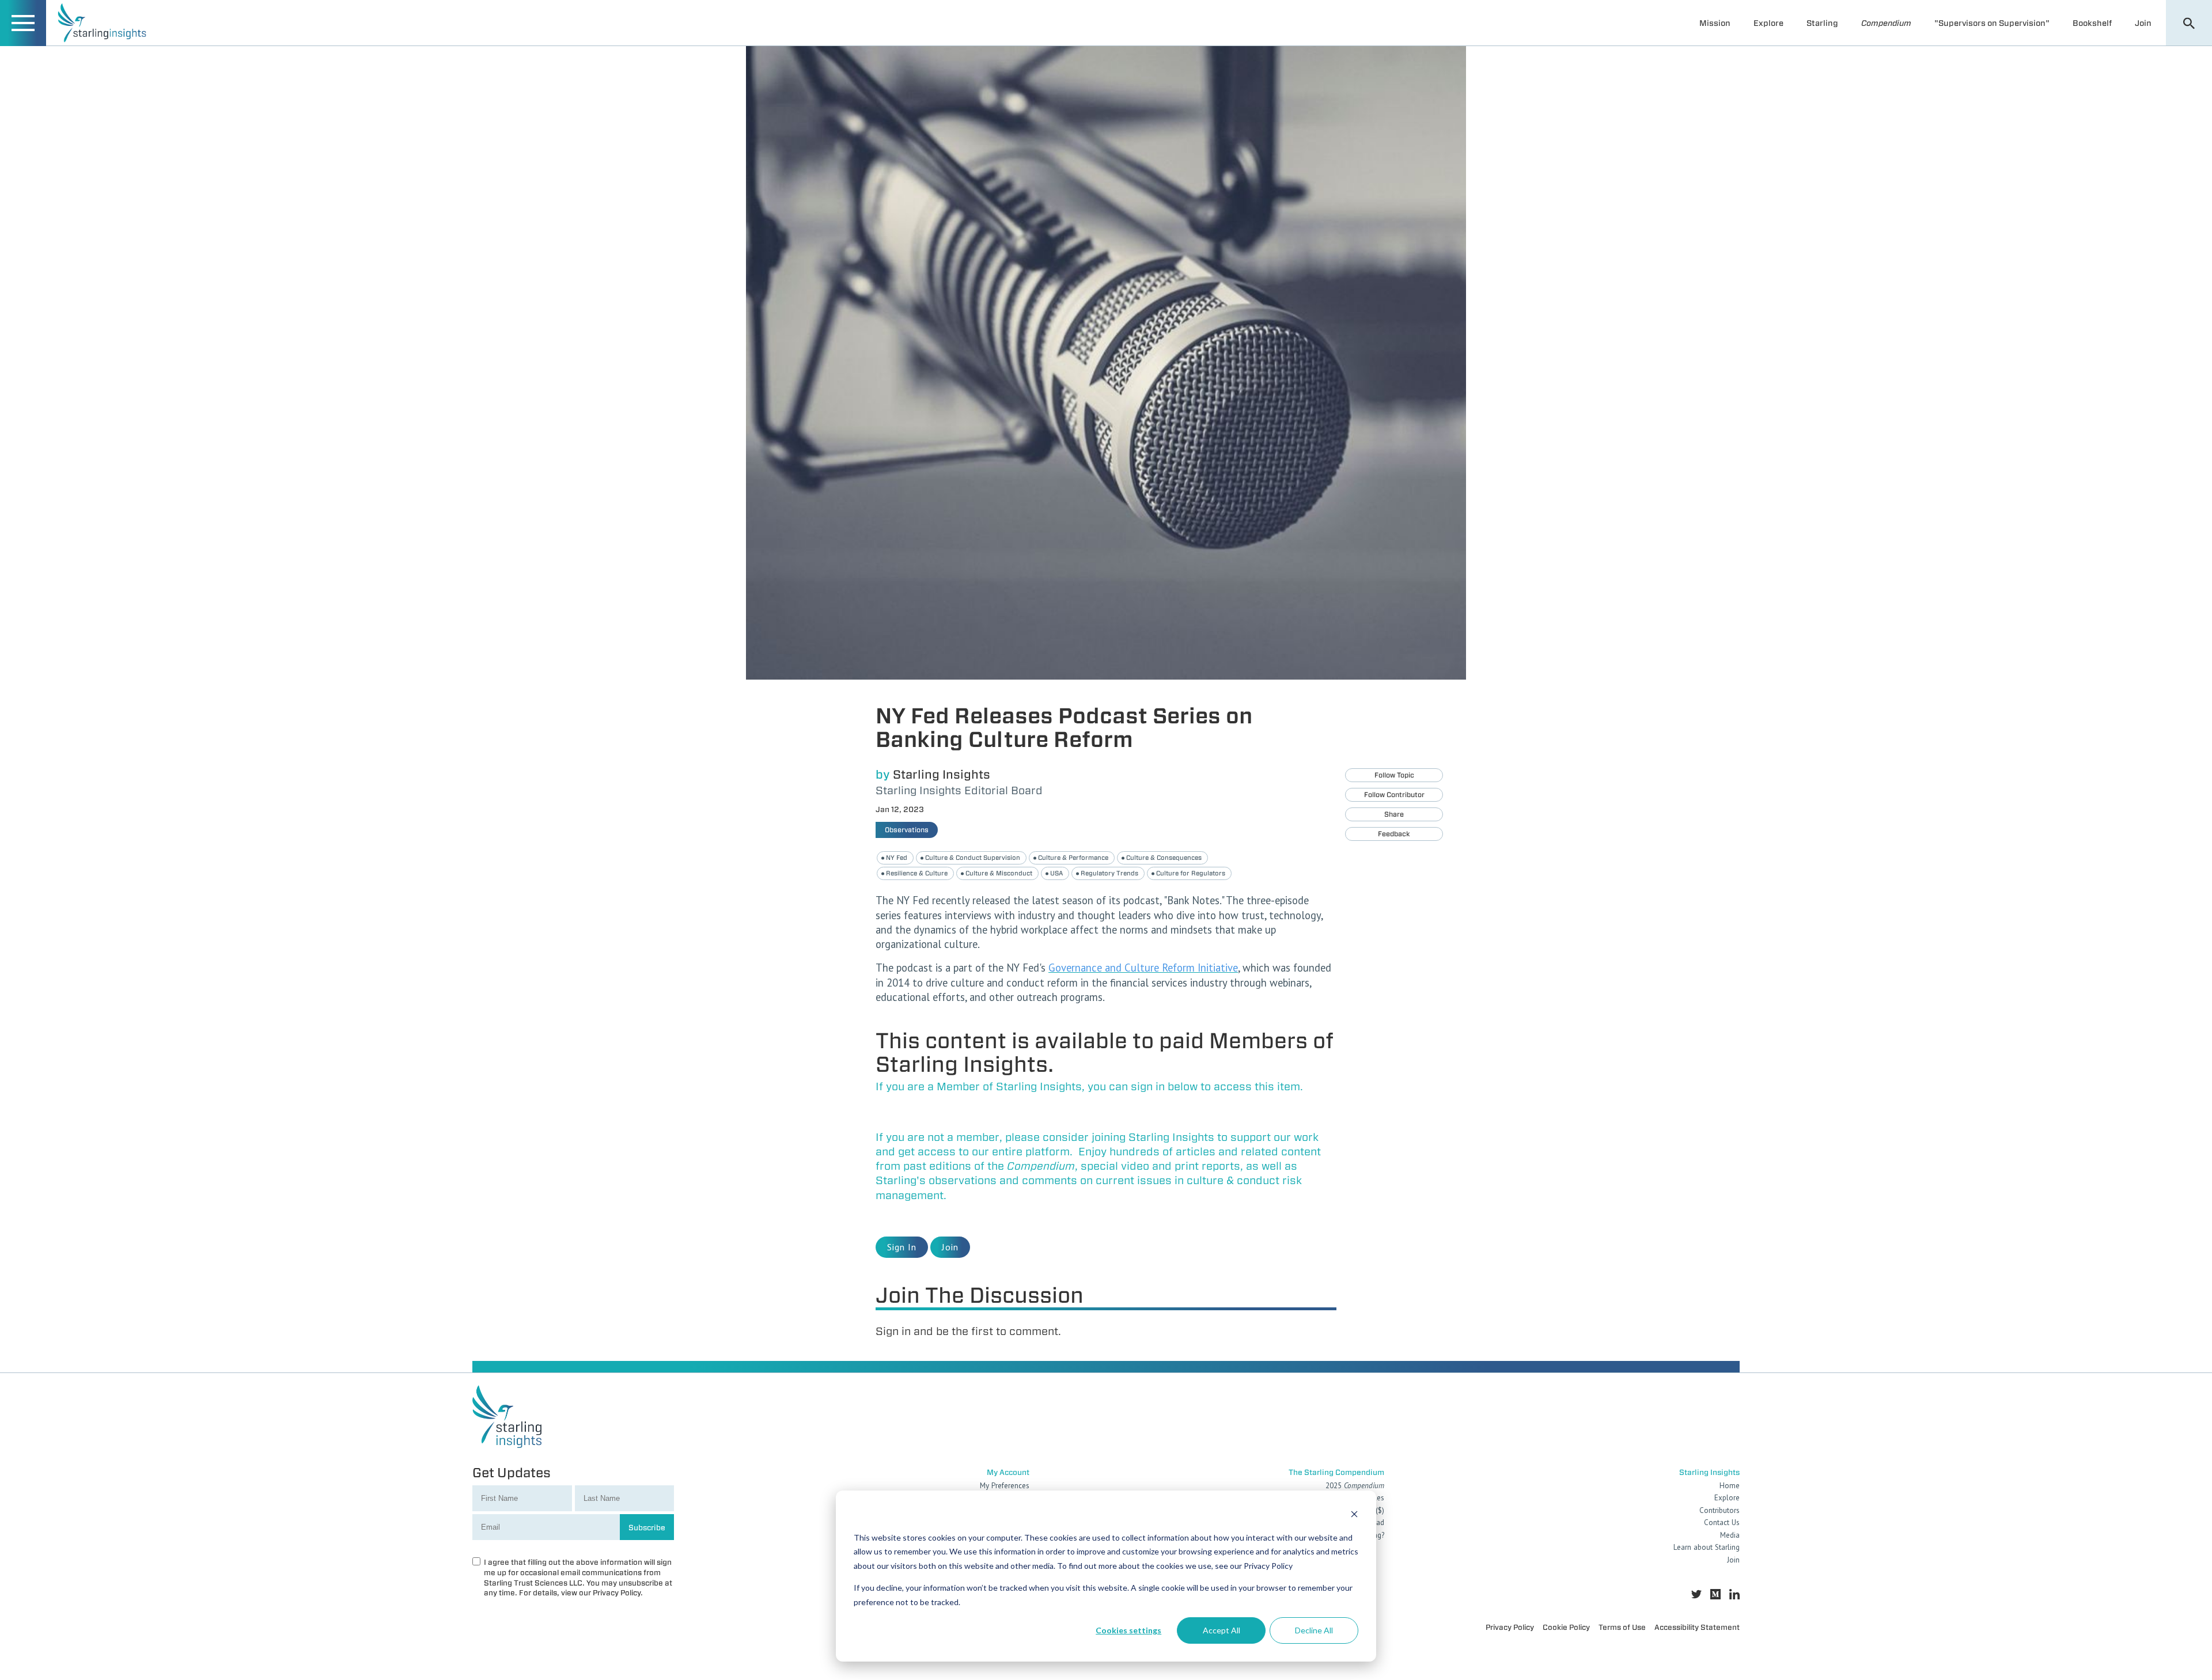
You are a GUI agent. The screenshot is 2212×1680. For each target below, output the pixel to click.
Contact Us (1722, 1522)
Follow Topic (1394, 775)
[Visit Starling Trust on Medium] (1715, 1594)
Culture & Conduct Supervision (973, 858)
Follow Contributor (1394, 795)
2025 (1355, 1486)
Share (1394, 814)
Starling (1822, 23)
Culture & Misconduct (999, 873)
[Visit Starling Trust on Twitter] (1696, 1594)
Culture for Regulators (1191, 873)
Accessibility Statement (1697, 1627)
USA (1056, 873)
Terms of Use (1622, 1627)
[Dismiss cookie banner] (1354, 1516)
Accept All (1221, 1630)
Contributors (1719, 1510)
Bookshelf (2092, 23)
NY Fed (897, 858)
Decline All (1314, 1630)
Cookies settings (1128, 1630)
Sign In (902, 1247)
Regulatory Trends (1109, 873)
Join (2143, 23)
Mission (1715, 23)
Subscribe (647, 1527)
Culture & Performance (1073, 858)
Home (1730, 1486)
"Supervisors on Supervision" (1992, 23)
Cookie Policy (1566, 1627)
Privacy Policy (1510, 1627)
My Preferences (1005, 1486)
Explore (1768, 23)
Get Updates (512, 1472)
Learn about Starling (1707, 1547)
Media (1730, 1535)
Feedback (1394, 834)
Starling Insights (942, 774)
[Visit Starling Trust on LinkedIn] (1734, 1594)
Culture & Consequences (1164, 858)
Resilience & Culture (917, 873)
